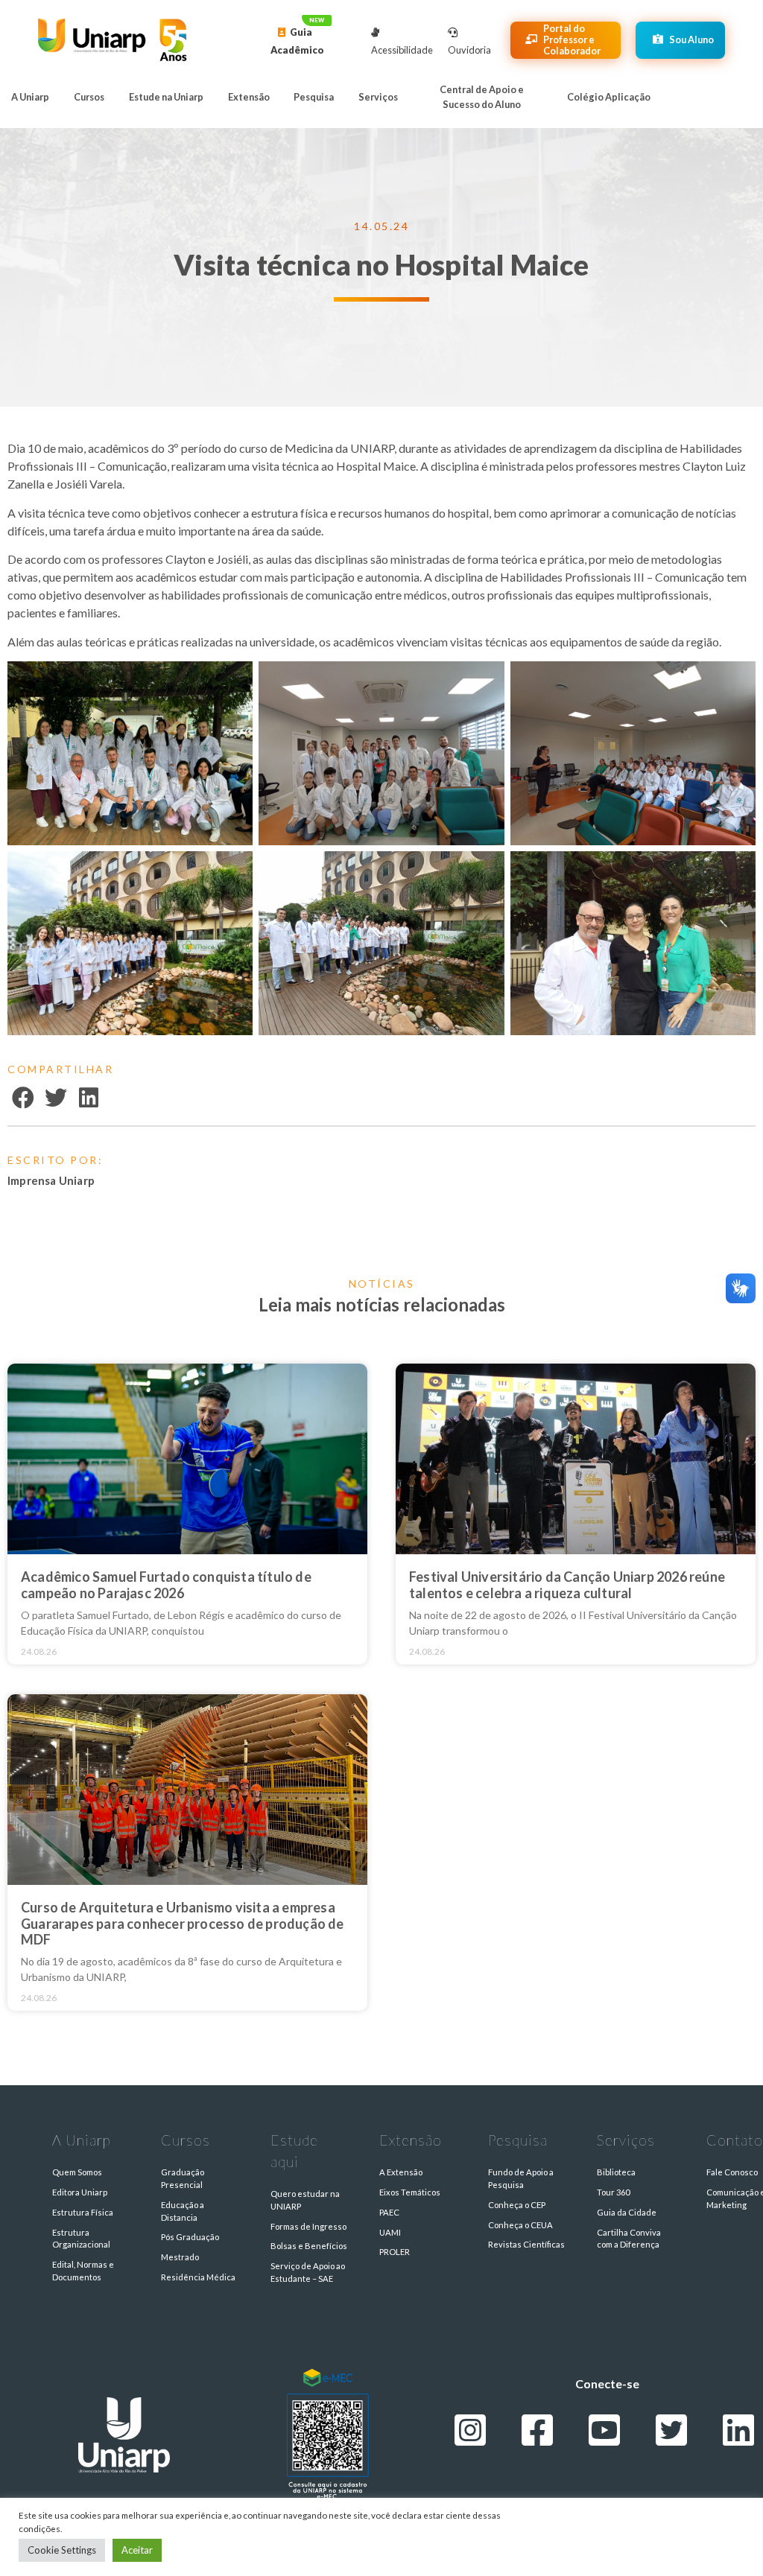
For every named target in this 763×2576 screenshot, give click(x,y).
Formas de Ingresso (308, 2226)
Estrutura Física (83, 2212)
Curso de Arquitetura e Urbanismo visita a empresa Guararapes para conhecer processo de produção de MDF (183, 1923)
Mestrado (180, 2257)
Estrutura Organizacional (81, 2239)
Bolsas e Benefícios (309, 2246)
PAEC (389, 2212)
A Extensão (401, 2172)
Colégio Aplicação (609, 97)
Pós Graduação (190, 2237)
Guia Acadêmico (297, 41)
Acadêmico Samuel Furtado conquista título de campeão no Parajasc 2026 (166, 1585)
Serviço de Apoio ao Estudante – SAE (308, 2272)
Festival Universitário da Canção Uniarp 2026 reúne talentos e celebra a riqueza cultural (567, 1585)
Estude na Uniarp (166, 97)
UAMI (390, 2232)
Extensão (249, 97)
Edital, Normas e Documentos (83, 2271)
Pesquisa (314, 97)
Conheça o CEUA (520, 2225)
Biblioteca (616, 2172)
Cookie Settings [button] (62, 2550)
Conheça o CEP (517, 2205)
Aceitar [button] (137, 2550)
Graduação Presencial (183, 2178)
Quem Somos (77, 2172)
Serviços (378, 97)
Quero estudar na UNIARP (305, 2200)
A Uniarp (30, 97)
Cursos (89, 97)
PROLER (395, 2252)
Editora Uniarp (80, 2192)
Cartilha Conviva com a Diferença (629, 2239)
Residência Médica (198, 2277)
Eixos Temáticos (410, 2192)
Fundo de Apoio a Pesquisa (521, 2178)
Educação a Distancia (183, 2211)
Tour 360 (613, 2192)
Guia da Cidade (627, 2212)
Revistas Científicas (526, 2244)
